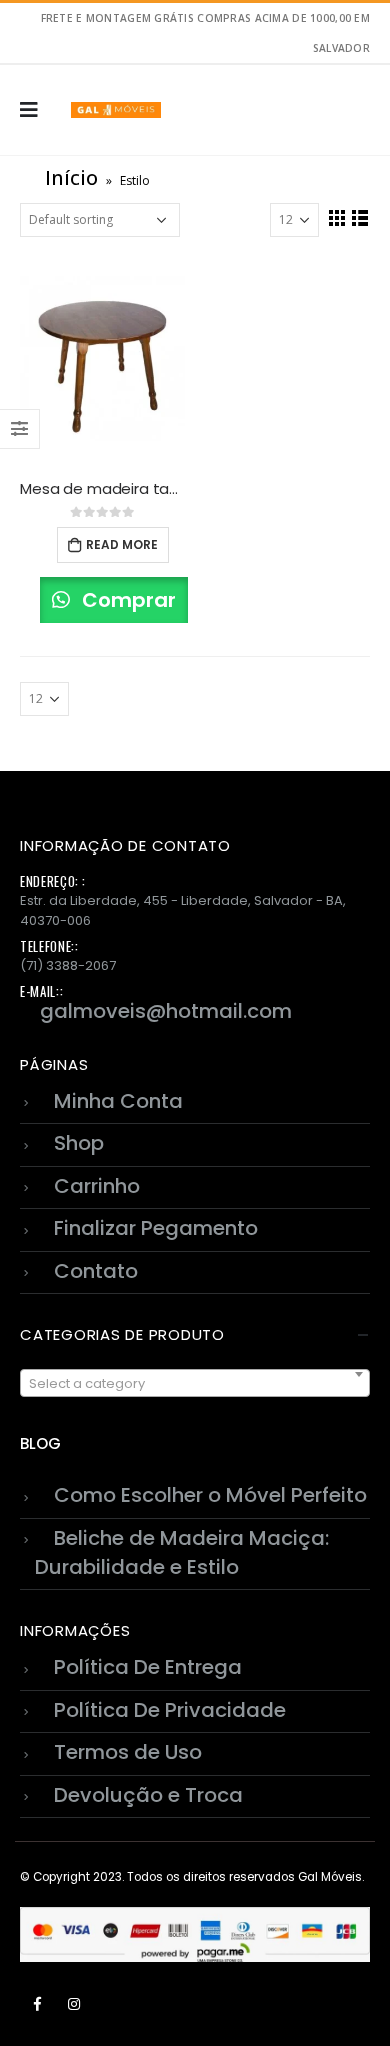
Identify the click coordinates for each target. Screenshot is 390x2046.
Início (71, 177)
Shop (79, 1143)
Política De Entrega (148, 1667)
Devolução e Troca (148, 1795)
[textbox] (195, 1384)
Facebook (37, 2004)
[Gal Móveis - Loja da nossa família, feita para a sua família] (116, 110)
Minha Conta (118, 1101)
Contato (96, 1271)
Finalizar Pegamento (156, 1228)
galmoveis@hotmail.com (166, 1011)
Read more (122, 544)
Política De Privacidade (170, 1710)
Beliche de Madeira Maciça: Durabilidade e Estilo (182, 1552)
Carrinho (97, 1186)
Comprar (126, 600)
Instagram (74, 2004)
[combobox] (195, 1383)
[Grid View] (337, 217)
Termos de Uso (128, 1752)
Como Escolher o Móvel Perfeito (210, 1495)
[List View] (360, 217)
